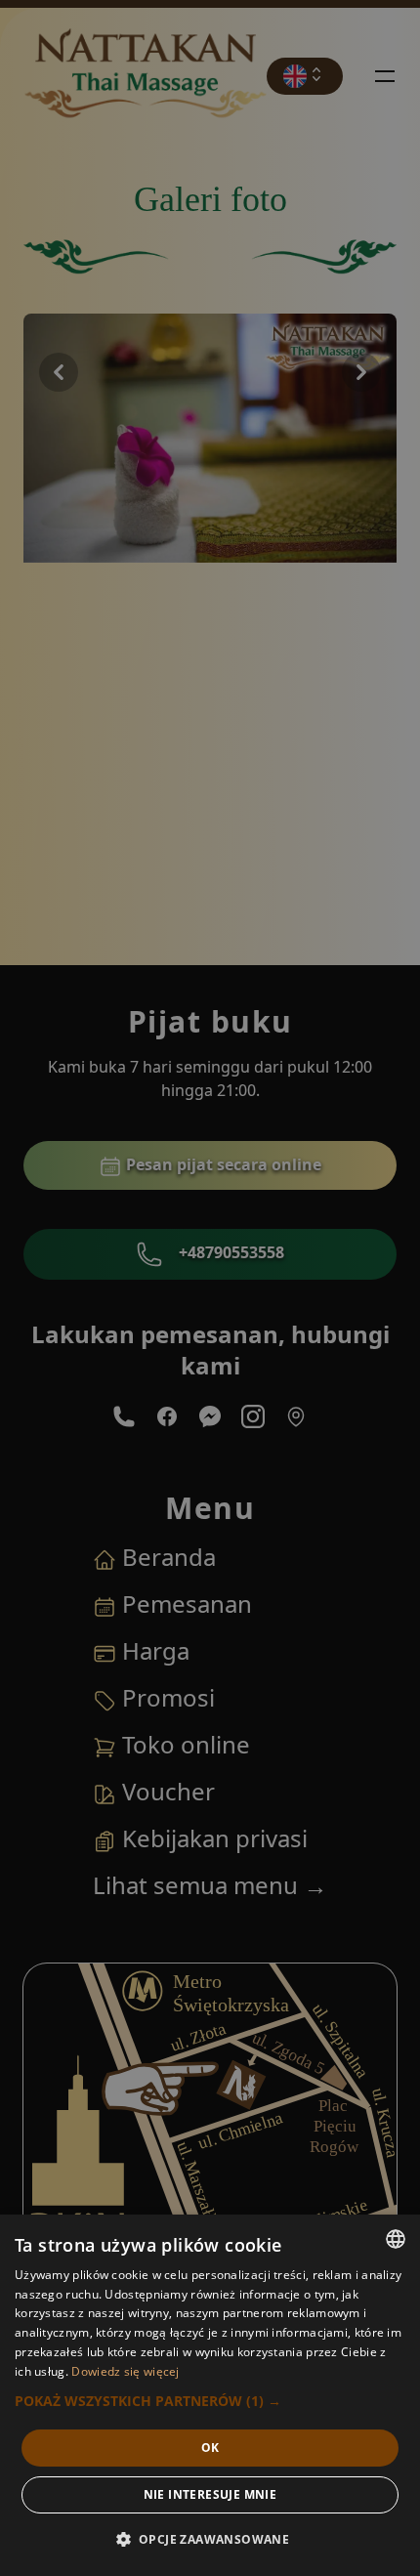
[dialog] (210, 2395)
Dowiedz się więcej (125, 2371)
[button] (210, 2401)
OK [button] (210, 2448)
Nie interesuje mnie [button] (210, 2494)
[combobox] (396, 2239)
